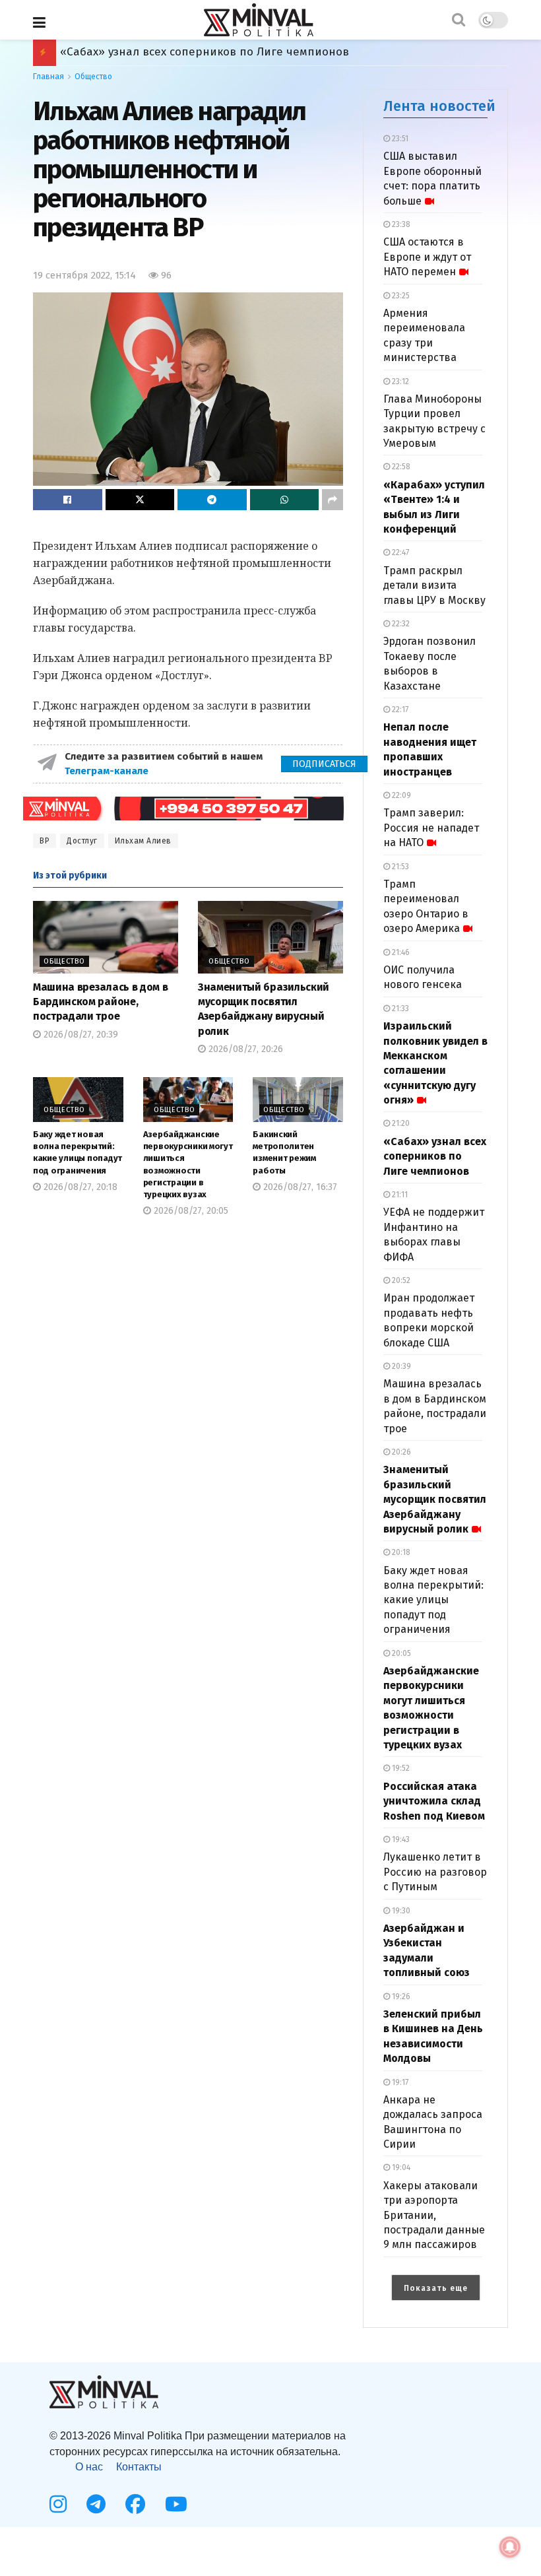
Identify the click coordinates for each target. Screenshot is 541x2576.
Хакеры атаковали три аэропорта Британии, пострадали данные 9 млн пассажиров (434, 2215)
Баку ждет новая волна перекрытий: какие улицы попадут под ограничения (433, 1600)
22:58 (400, 467)
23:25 (400, 296)
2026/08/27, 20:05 (190, 1211)
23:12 (399, 381)
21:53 (399, 867)
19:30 (400, 1911)
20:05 (400, 1653)
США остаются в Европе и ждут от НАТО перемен (427, 257)
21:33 (399, 1008)
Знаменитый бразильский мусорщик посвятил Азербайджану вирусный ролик (435, 1499)
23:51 (399, 139)
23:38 (400, 224)
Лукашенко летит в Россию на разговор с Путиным (435, 1872)
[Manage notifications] (510, 2547)
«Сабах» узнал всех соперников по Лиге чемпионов (435, 1156)
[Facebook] (135, 2504)
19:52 (400, 1768)
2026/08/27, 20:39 (80, 1035)
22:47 (399, 552)
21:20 (400, 1123)
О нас (89, 2467)
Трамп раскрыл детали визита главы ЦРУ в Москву (434, 585)
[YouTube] (176, 2504)
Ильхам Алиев (143, 841)
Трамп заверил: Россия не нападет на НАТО (431, 828)
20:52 (400, 1280)
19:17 (399, 2082)
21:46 (400, 952)
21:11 (399, 1195)
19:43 (400, 1839)
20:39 (400, 1366)
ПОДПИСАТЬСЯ (324, 764)
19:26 (400, 1997)
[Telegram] (96, 2504)
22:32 (400, 624)
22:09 (400, 795)
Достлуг (82, 841)
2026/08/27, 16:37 (299, 1187)
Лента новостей (439, 106)
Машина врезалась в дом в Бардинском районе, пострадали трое (100, 1002)
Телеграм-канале (108, 771)
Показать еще (436, 2288)
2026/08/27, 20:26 (244, 1049)
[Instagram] (58, 2504)
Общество (93, 77)
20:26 (400, 1452)
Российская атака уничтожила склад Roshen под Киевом (216, 52)
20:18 (400, 1552)
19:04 (400, 2167)
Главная (48, 77)
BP (45, 841)
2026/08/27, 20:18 (79, 1187)
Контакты (139, 2467)
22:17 (399, 710)
